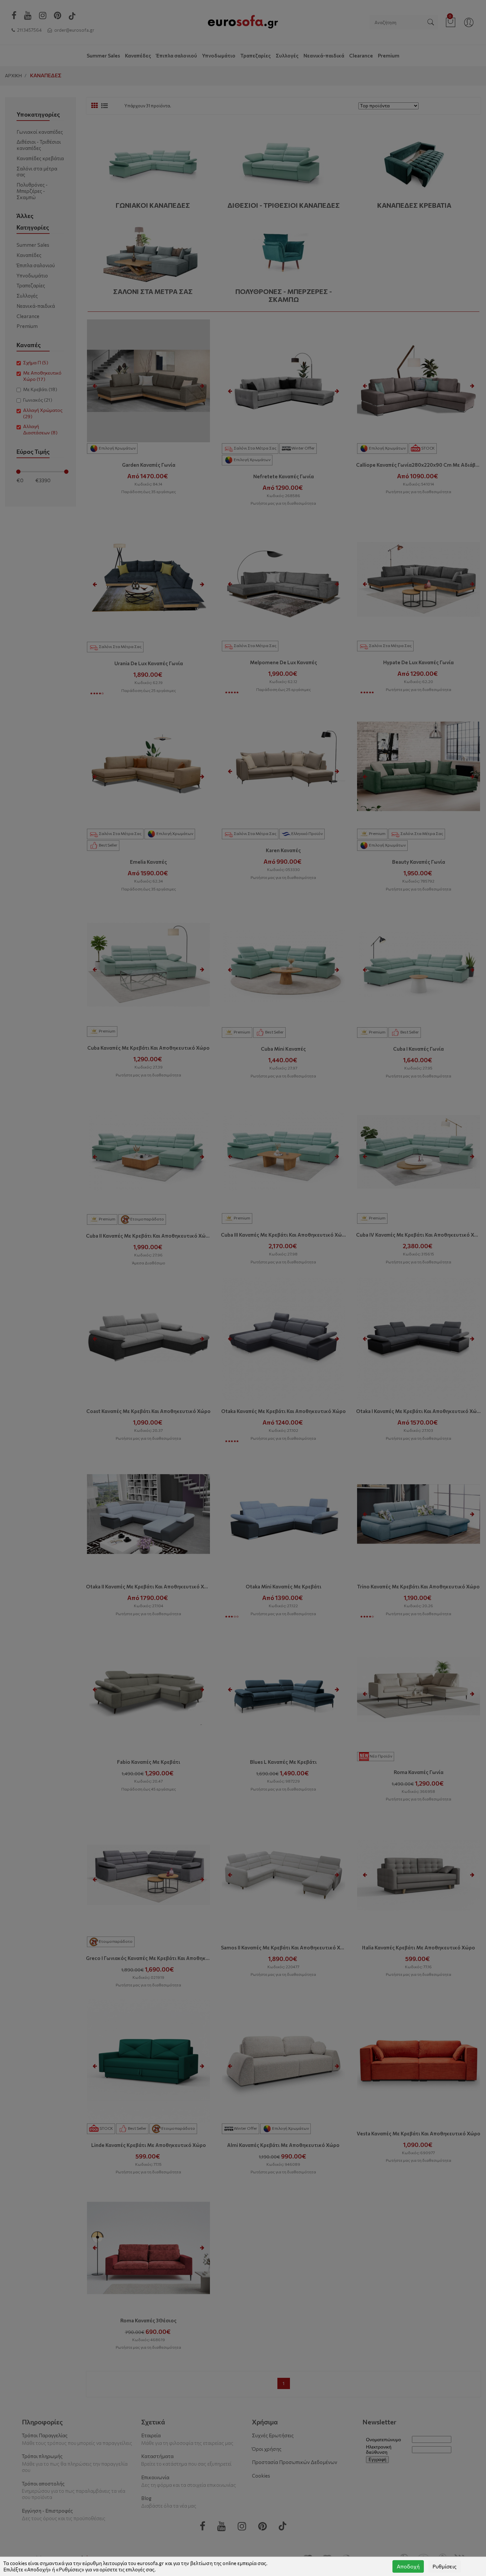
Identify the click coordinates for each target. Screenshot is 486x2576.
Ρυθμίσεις (445, 2566)
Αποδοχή (408, 2566)
